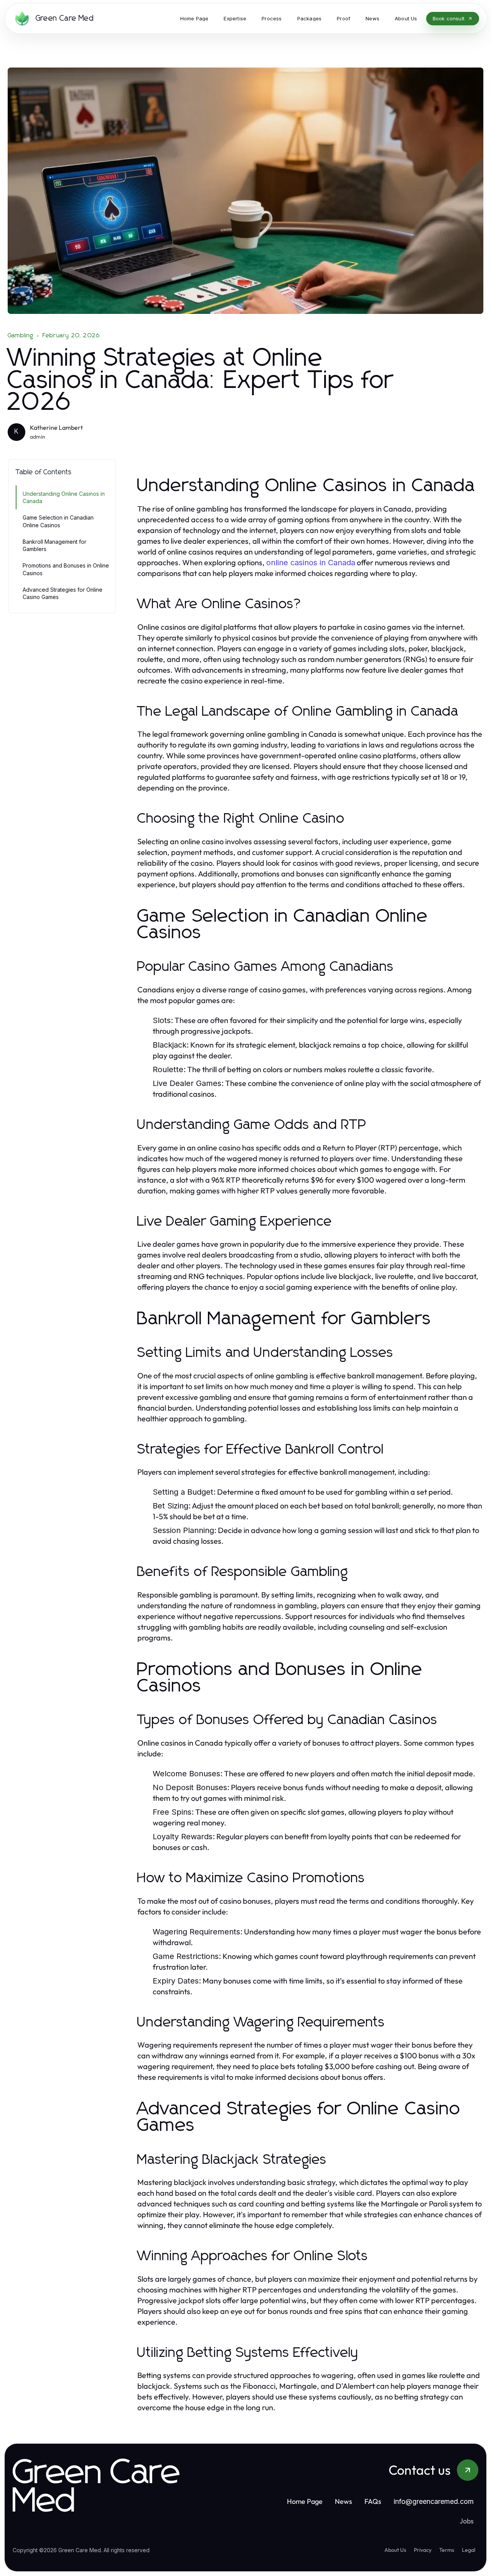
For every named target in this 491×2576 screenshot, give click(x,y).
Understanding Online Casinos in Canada (64, 497)
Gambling (21, 335)
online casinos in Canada (311, 563)
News (344, 2501)
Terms (447, 2550)
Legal (469, 2550)
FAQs (373, 2501)
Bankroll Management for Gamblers (54, 545)
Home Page (305, 2501)
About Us (395, 2550)
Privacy (423, 2550)
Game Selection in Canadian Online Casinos (58, 521)
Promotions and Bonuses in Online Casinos (66, 569)
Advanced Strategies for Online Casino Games (63, 593)
